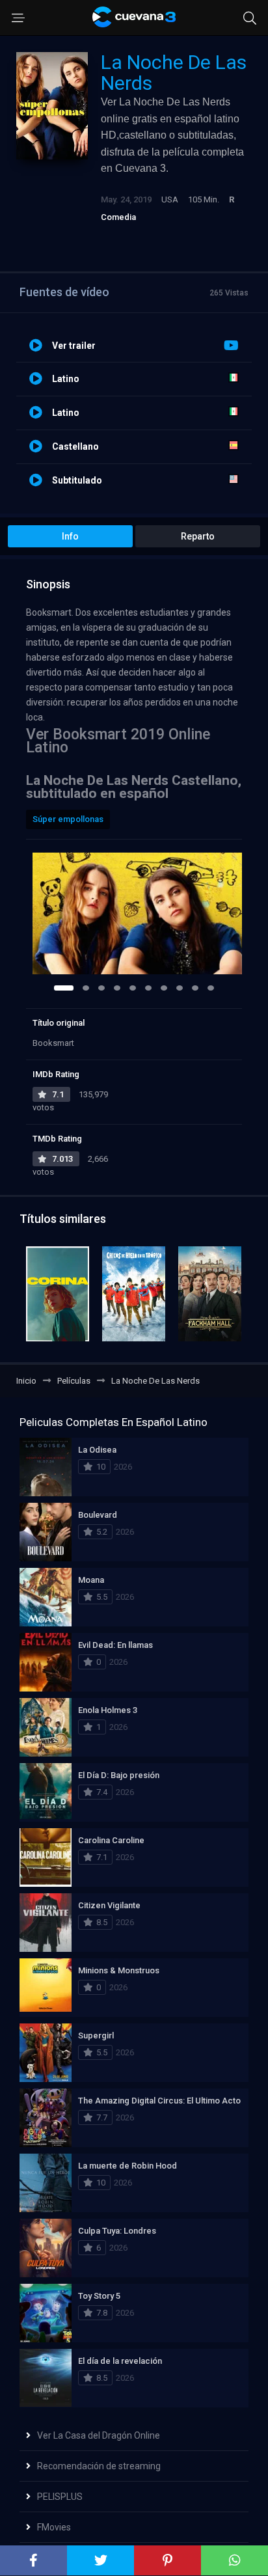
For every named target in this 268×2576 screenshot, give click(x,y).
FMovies (54, 2527)
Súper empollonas (68, 819)
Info (70, 536)
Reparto (198, 536)
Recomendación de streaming (99, 2466)
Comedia (118, 217)
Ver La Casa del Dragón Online (99, 2435)
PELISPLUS (60, 2497)
